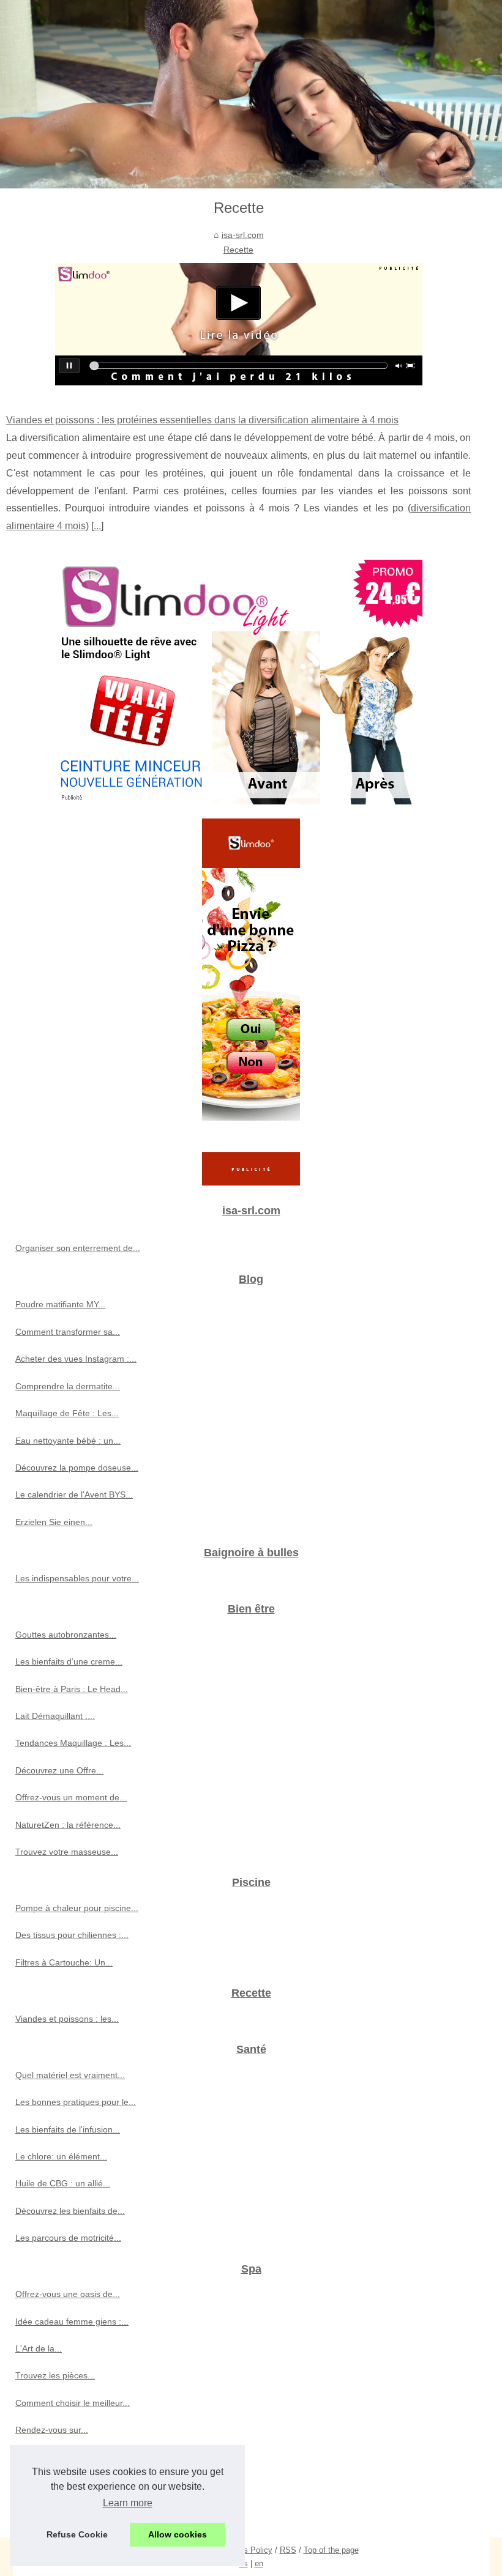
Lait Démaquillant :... (55, 1716)
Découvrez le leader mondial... (74, 2457)
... (97, 526)
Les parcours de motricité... (68, 2238)
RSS (288, 2550)
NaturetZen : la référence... (68, 1825)
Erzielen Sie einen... (54, 1522)
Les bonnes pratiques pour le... (76, 2102)
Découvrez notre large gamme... (78, 2511)
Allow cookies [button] (178, 2534)
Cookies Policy (246, 2550)
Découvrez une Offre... (59, 1770)
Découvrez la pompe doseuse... (77, 1468)
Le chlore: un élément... (61, 2156)
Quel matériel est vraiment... (70, 2075)
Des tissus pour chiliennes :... (72, 1935)
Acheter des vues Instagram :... (76, 1359)
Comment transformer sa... (68, 1332)
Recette (238, 250)
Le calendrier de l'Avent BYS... (74, 1494)
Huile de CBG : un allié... (63, 2183)
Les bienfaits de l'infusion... (68, 2129)
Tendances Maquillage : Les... (73, 1743)
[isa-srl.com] (251, 94)
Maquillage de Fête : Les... (67, 1413)
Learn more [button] (128, 2503)
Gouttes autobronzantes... (66, 1635)
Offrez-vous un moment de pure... (81, 2484)
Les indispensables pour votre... (77, 1578)
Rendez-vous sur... (52, 2430)
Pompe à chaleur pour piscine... (77, 1908)
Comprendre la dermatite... (68, 1386)
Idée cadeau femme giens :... (72, 2322)
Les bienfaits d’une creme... (69, 1661)
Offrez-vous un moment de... (71, 1797)
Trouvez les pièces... (55, 2375)
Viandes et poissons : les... (67, 2019)
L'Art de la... (39, 2348)
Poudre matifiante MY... (60, 1304)
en (259, 2563)
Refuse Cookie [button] (77, 2534)
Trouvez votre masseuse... (67, 1852)
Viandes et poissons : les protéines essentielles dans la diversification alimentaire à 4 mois (202, 420)
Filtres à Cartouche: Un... (64, 1962)
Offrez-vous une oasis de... (68, 2294)
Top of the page (331, 2550)
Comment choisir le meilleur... (73, 2403)
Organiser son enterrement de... (78, 1248)
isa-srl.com (243, 235)
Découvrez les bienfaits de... (70, 2211)
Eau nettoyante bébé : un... (68, 1441)
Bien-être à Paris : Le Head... (72, 1689)
